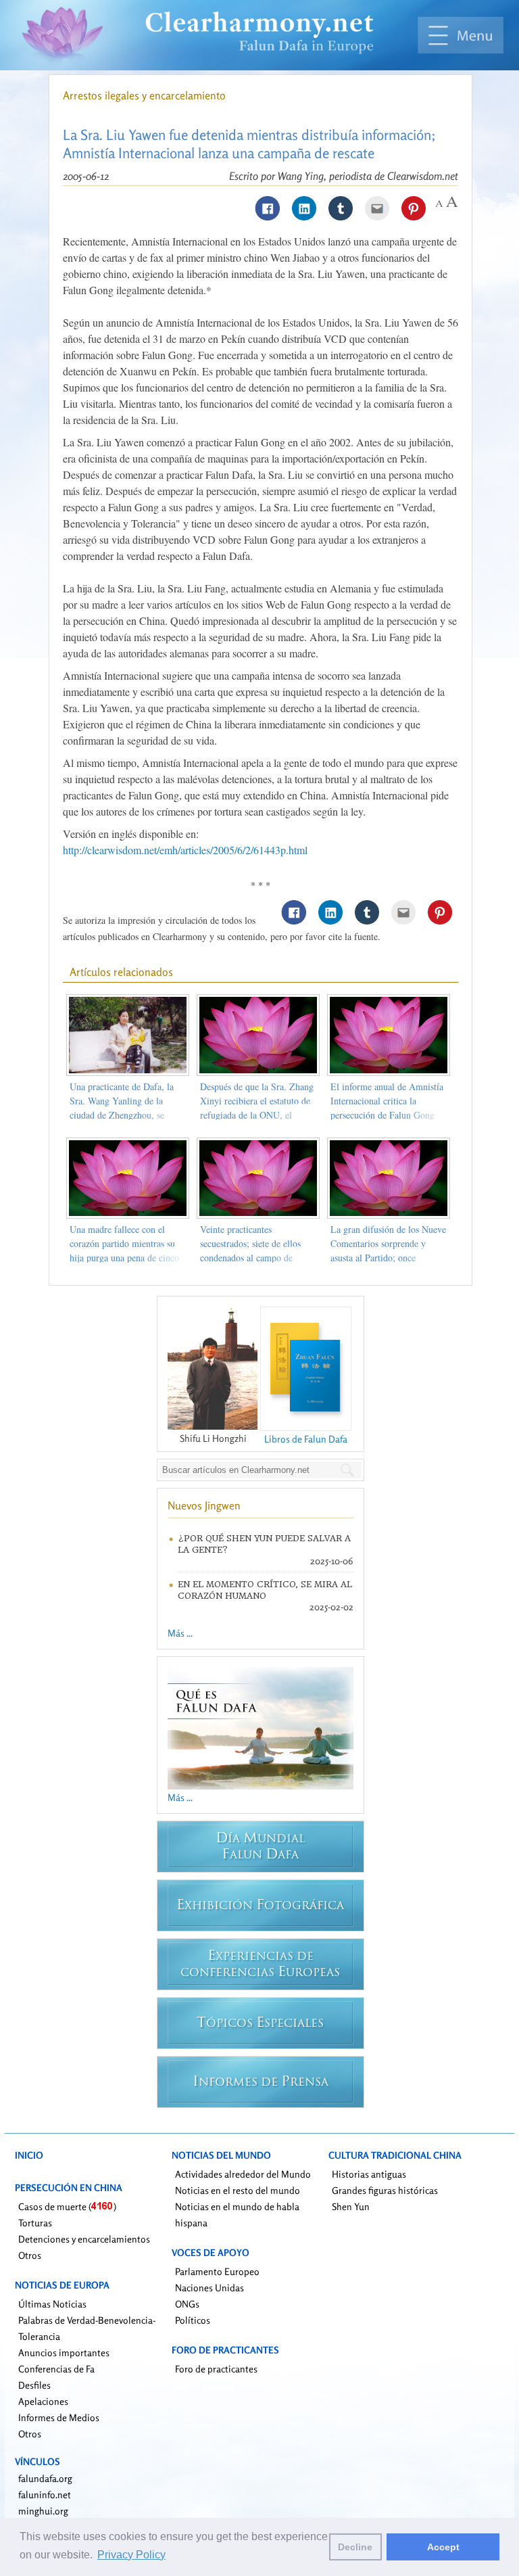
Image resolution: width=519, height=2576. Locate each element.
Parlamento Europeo (217, 2271)
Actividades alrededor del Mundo (243, 2174)
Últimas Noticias (52, 2304)
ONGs (187, 2304)
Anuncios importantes (64, 2352)
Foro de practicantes (216, 2369)
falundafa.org (45, 2478)
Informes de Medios (59, 2417)
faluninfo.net (45, 2495)
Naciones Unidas (209, 2288)
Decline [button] (355, 2547)
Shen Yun (351, 2206)
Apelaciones (43, 2401)
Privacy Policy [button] (131, 2555)
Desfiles (34, 2385)
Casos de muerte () (67, 2206)
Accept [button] (443, 2547)
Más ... (180, 1633)
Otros (30, 2255)
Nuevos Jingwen (204, 1505)
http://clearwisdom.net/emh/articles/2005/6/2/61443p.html (185, 850)
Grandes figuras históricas (385, 2190)
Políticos (193, 2320)
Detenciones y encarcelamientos (84, 2239)
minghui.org (43, 2511)
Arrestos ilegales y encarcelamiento (144, 95)
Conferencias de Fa (56, 2369)
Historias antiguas (369, 2174)
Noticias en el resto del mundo (238, 2190)
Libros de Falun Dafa (306, 1439)
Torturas (35, 2223)
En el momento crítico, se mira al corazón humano (265, 1590)
